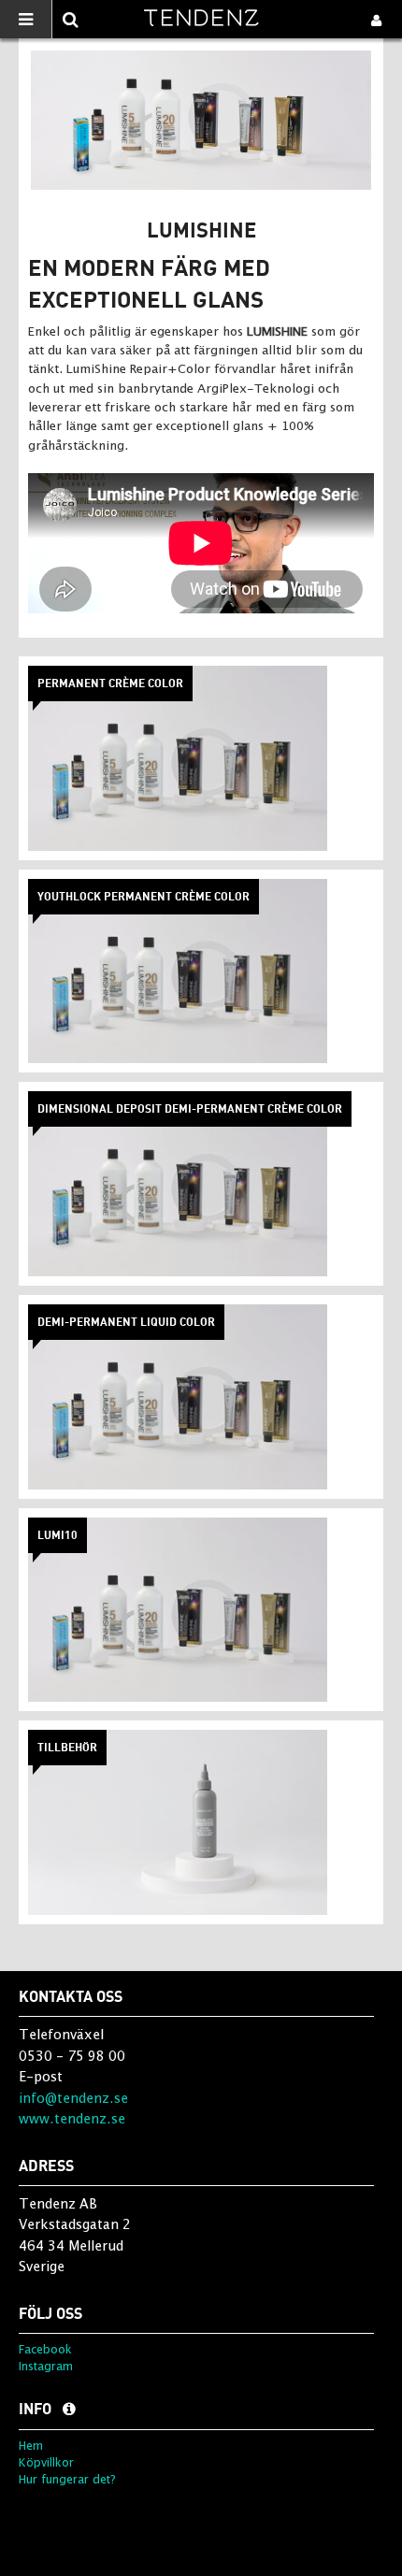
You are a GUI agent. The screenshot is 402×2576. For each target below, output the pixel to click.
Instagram (46, 2366)
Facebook (45, 2349)
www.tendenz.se (72, 2118)
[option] (201, 120)
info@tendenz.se (73, 2098)
